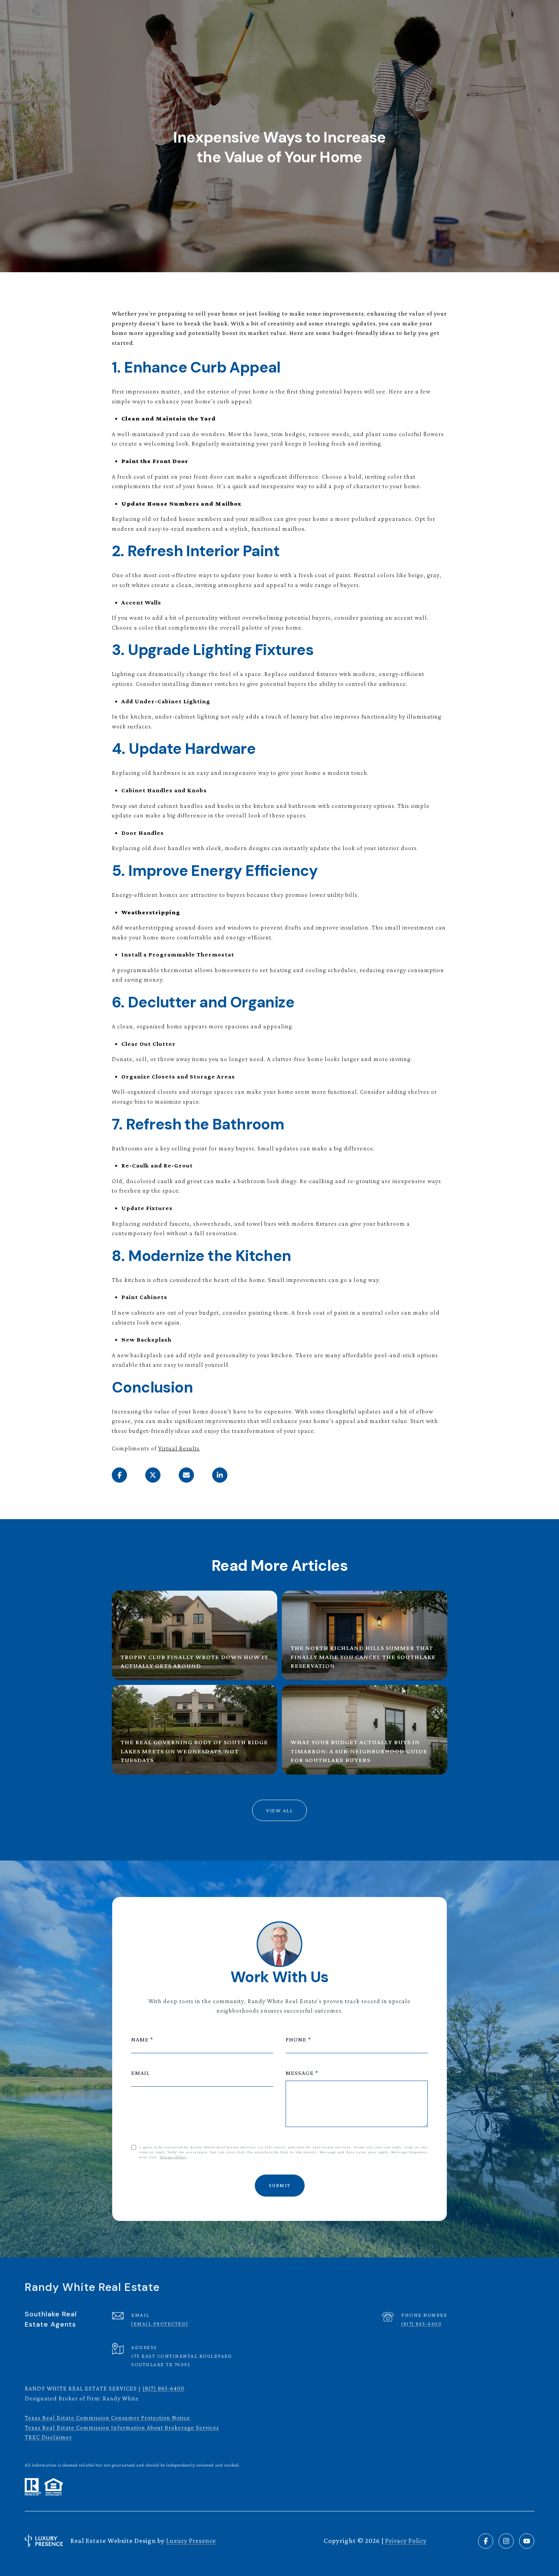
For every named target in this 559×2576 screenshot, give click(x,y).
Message (300, 2073)
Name (140, 2039)
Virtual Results (179, 1448)
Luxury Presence (191, 2541)
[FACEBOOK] (486, 2541)
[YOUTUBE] (527, 2541)
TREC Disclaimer (48, 2437)
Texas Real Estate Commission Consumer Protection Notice (107, 2418)
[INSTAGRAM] (506, 2541)
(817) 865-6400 (421, 2324)
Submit (280, 2185)
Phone (296, 2039)
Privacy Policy (173, 2157)
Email (141, 2073)
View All (279, 1810)
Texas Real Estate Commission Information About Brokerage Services (122, 2428)
